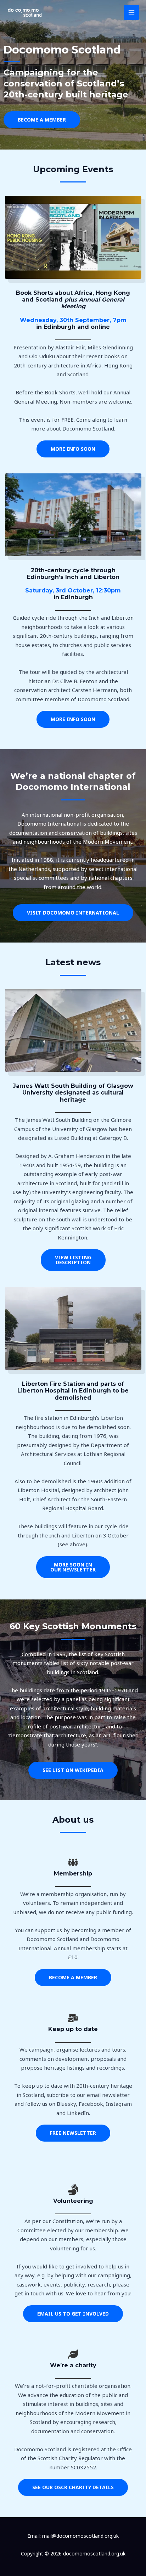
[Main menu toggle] (132, 13)
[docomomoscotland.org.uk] (25, 12)
